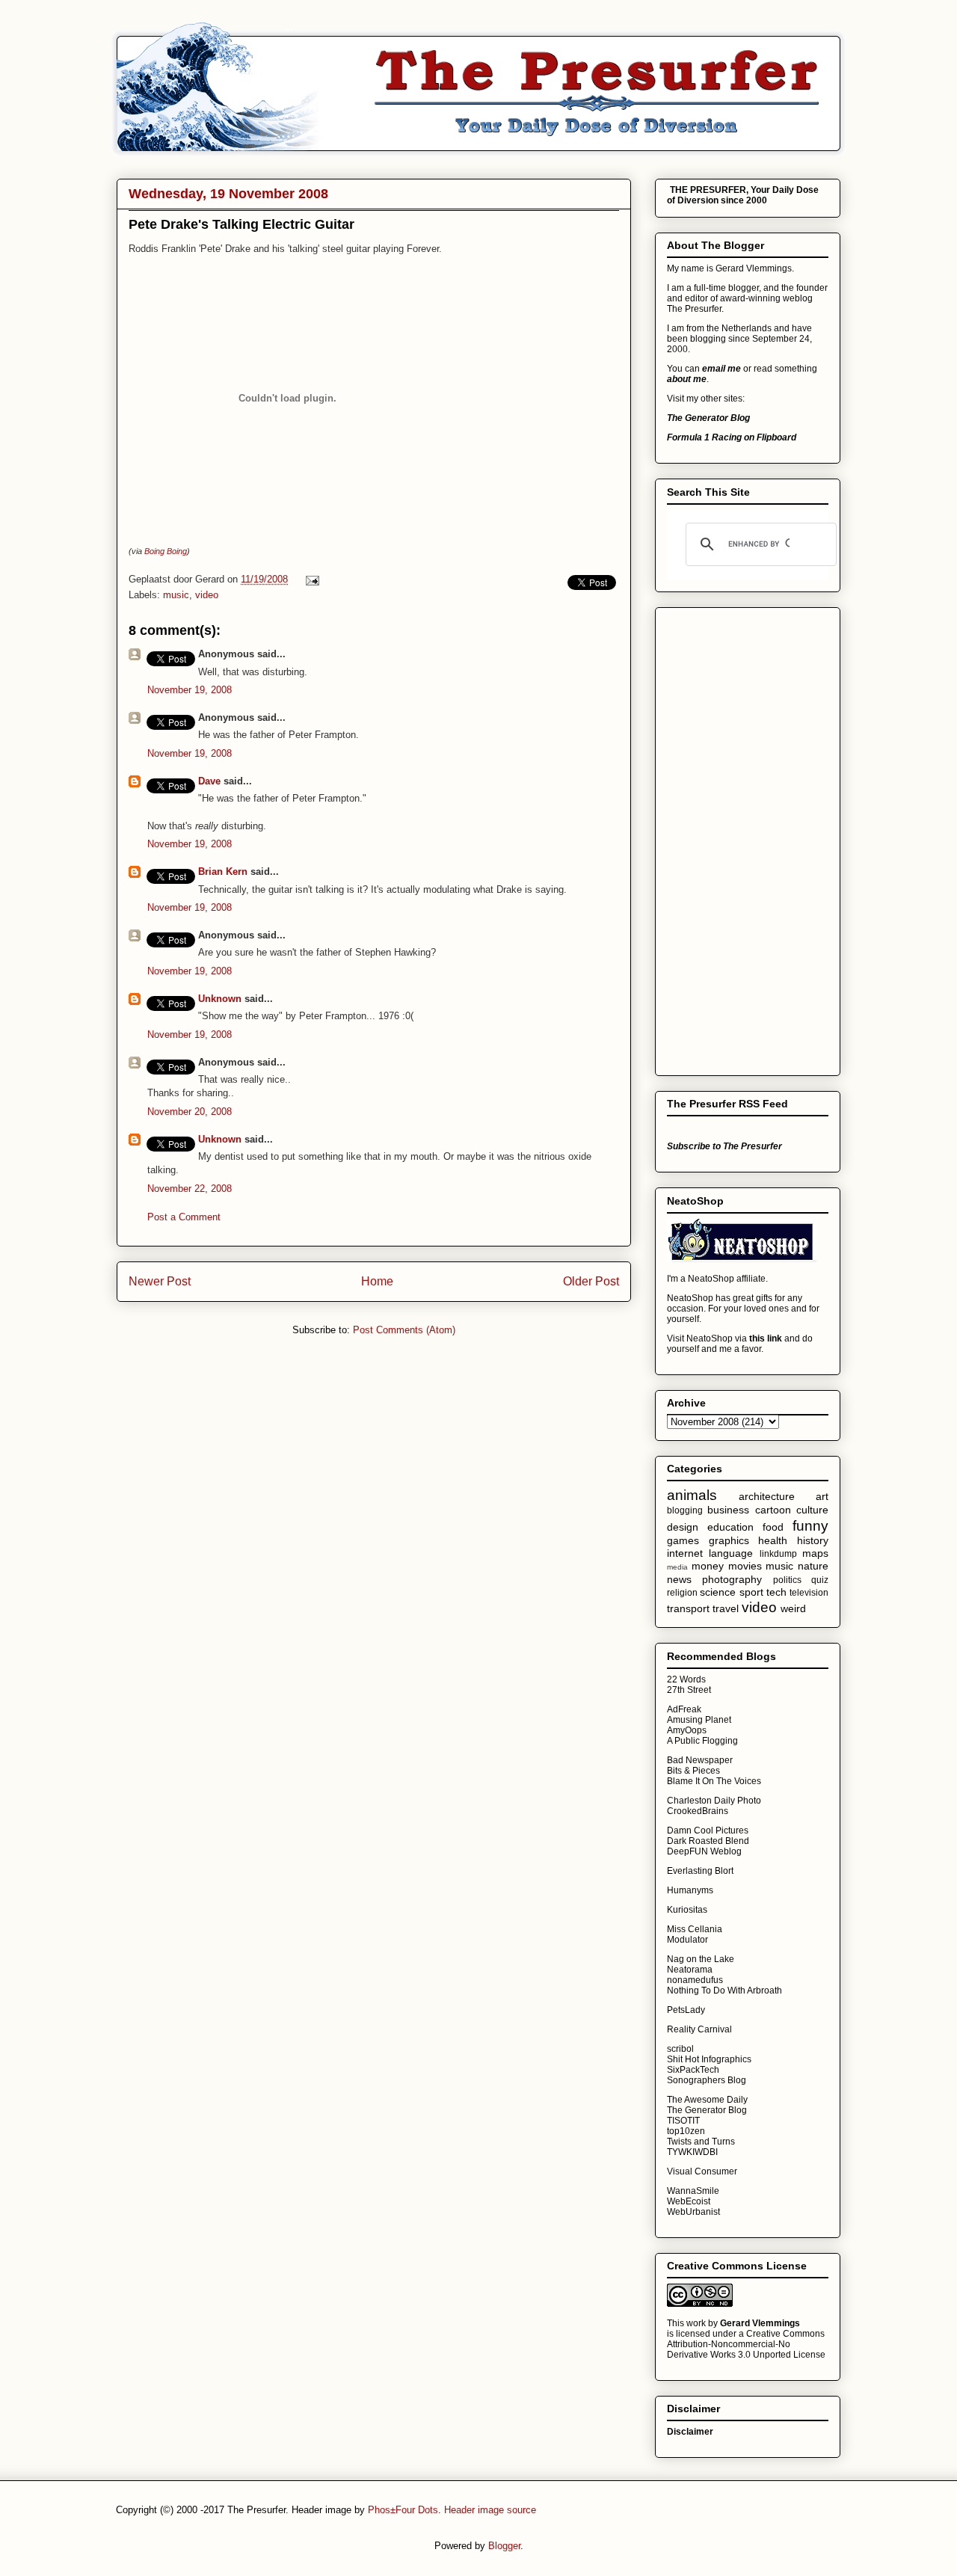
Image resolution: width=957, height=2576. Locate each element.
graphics (729, 1540)
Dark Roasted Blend (708, 1841)
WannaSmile (693, 2191)
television (809, 1593)
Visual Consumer (702, 2171)
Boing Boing (166, 551)
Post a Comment (184, 1217)
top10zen (686, 2131)
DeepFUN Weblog (704, 1851)
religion (682, 1593)
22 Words (686, 1679)
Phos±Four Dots (403, 2510)
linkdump (778, 1554)
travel (726, 1608)
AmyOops (687, 1730)
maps (815, 1553)
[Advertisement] (727, 837)
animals (692, 1495)
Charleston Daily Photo (714, 1801)
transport (688, 1608)
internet (685, 1553)
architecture (767, 1496)
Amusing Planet (699, 1720)
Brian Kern (223, 872)
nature (813, 1566)
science (718, 1592)
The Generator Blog (707, 2110)
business (728, 1510)
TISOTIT (683, 2121)
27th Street (689, 1690)
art (822, 1496)
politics (787, 1580)
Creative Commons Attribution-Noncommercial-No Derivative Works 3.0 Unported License (746, 2344)
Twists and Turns (701, 2142)
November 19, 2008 (190, 690)
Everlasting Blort (700, 1871)
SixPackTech (693, 2070)
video (207, 595)
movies (745, 1566)
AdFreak (684, 1709)
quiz (820, 1580)
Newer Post (160, 1281)
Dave (209, 781)
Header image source (490, 2510)
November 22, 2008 (190, 1189)
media (677, 1567)
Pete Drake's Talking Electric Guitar (241, 224)
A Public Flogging (702, 1741)
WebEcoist (689, 2201)
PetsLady (686, 2010)
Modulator (687, 1940)
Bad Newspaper (700, 1760)
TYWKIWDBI (692, 2152)
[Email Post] (310, 579)
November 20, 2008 (190, 1112)
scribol (680, 2049)
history (813, 1540)
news (679, 1579)
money (708, 1566)
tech (776, 1592)
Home (377, 1281)
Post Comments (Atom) (404, 1330)
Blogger (504, 2546)
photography (732, 1579)
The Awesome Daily (707, 2100)
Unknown (220, 999)
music (176, 595)
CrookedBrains (698, 1811)
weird (793, 1608)
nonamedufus (695, 1980)
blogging (685, 1510)
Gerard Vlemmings (760, 2323)
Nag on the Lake (701, 1959)
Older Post (591, 1281)
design (683, 1527)
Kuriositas (687, 1910)
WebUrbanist (693, 2212)
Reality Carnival (699, 2029)
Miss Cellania (695, 1929)
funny (810, 1526)
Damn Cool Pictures (708, 1830)
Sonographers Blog (707, 2080)
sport (751, 1592)
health (773, 1540)
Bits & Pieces (693, 1771)
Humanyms (690, 1890)
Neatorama (690, 1970)
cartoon (773, 1510)
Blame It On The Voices (714, 1781)
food (773, 1527)
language (731, 1553)
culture (812, 1510)
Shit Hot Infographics (709, 2059)
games (683, 1540)
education (730, 1527)
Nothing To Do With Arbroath (724, 1991)
